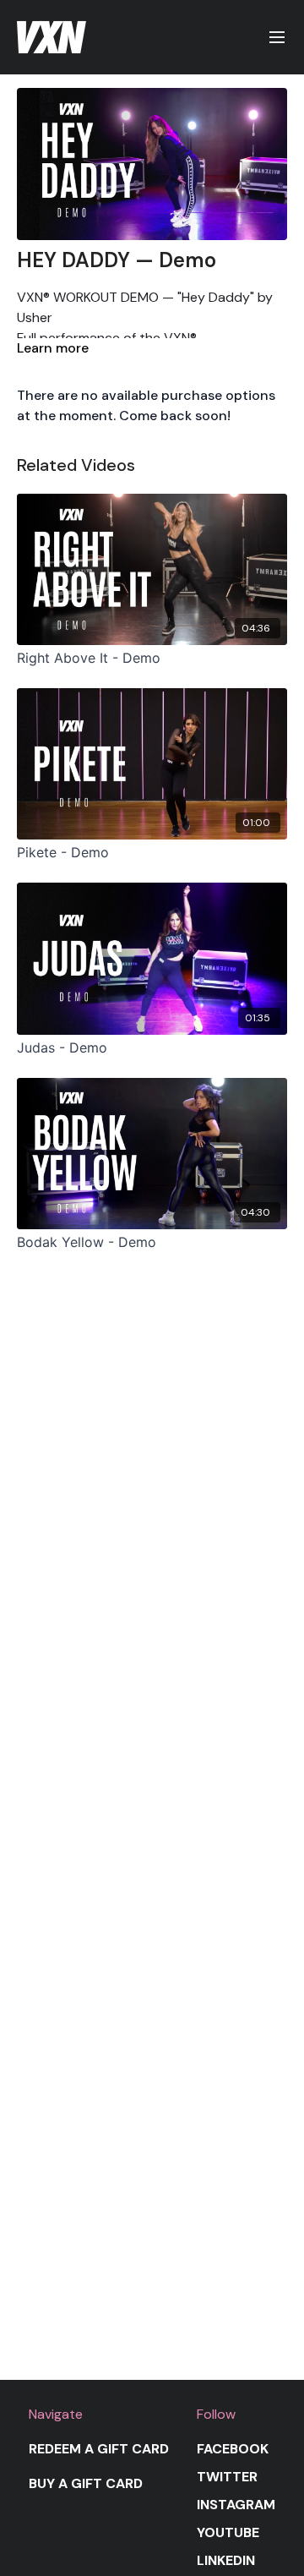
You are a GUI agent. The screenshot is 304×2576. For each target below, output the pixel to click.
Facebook (233, 2449)
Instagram (236, 2505)
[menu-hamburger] (277, 38)
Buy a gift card (86, 2483)
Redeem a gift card (99, 2449)
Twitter (227, 2477)
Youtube (228, 2532)
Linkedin (226, 2560)
